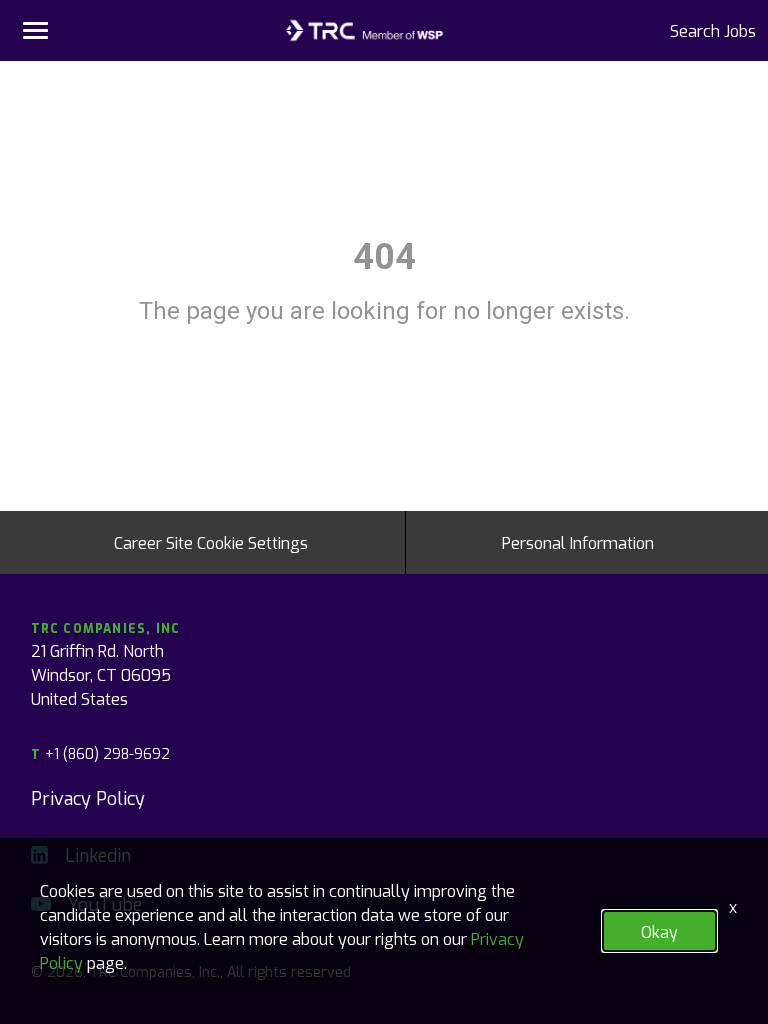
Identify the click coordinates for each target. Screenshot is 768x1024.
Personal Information (578, 542)
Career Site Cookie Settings (211, 542)
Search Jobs (713, 30)
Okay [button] (659, 931)
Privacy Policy (88, 797)
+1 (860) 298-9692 (100, 753)
